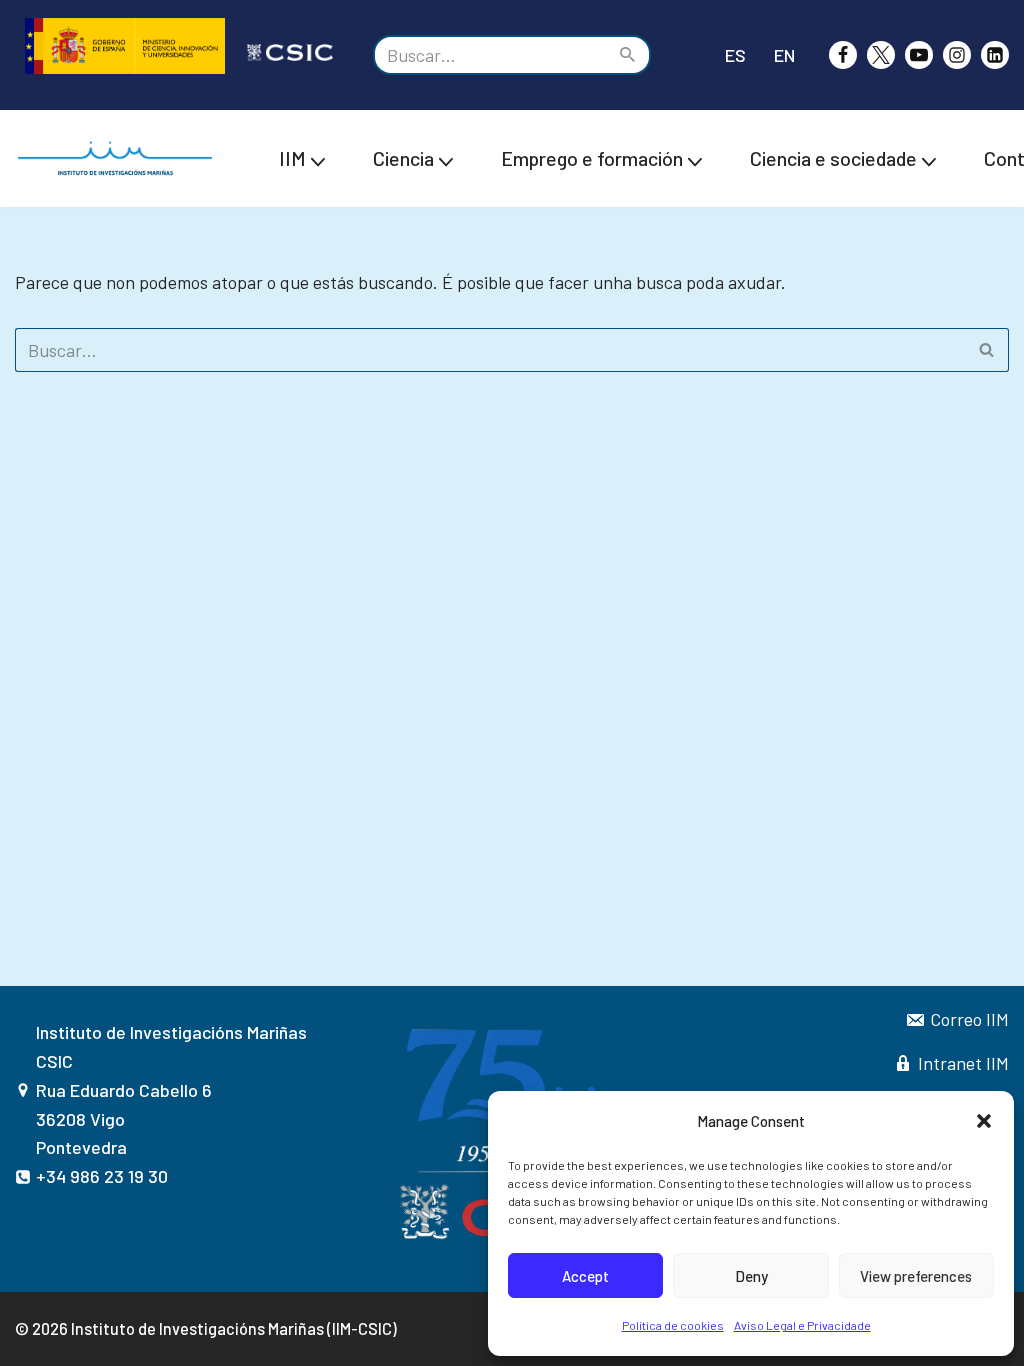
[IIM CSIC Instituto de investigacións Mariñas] (120, 158)
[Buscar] (628, 55)
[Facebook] (843, 55)
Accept (585, 1276)
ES (735, 55)
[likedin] (995, 55)
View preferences (916, 1276)
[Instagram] (957, 55)
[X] (881, 55)
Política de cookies (673, 1325)
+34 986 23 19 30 (102, 1176)
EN (784, 55)
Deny (751, 1276)
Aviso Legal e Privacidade (802, 1325)
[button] (984, 1121)
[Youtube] (919, 55)
